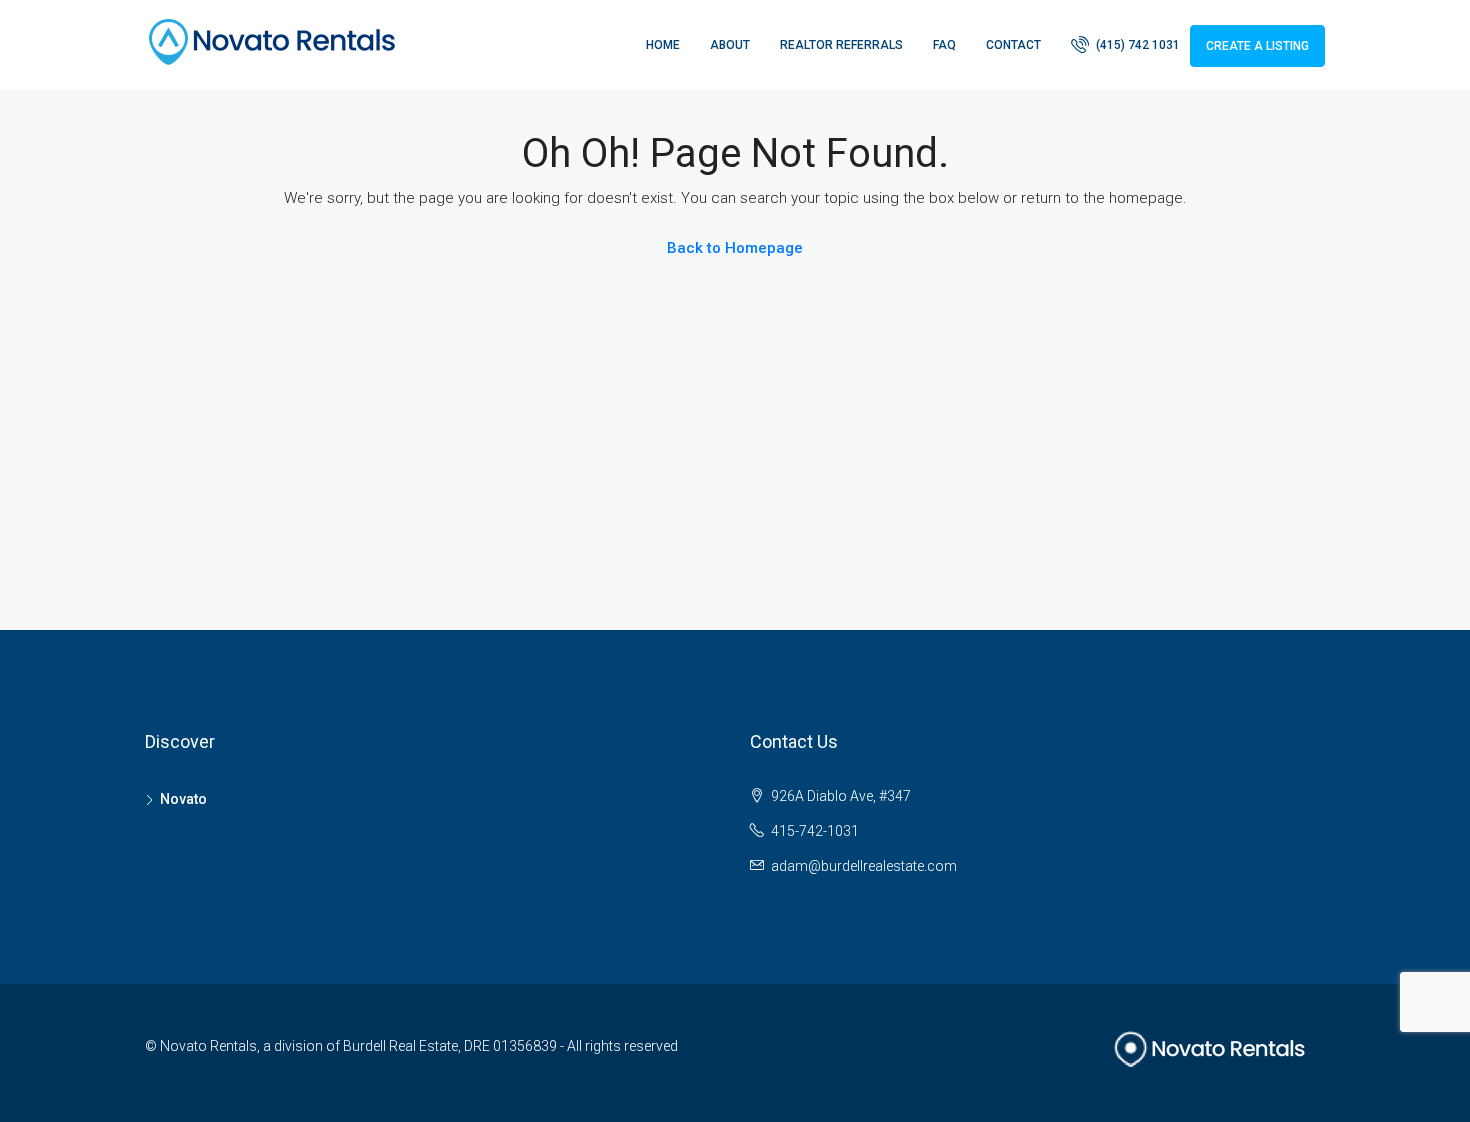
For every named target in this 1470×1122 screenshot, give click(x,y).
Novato (183, 799)
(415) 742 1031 (1136, 45)
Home (663, 45)
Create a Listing (1257, 46)
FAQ (944, 45)
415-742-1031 (815, 831)
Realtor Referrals (841, 45)
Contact (1013, 45)
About (730, 45)
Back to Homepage (735, 248)
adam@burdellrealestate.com (864, 866)
